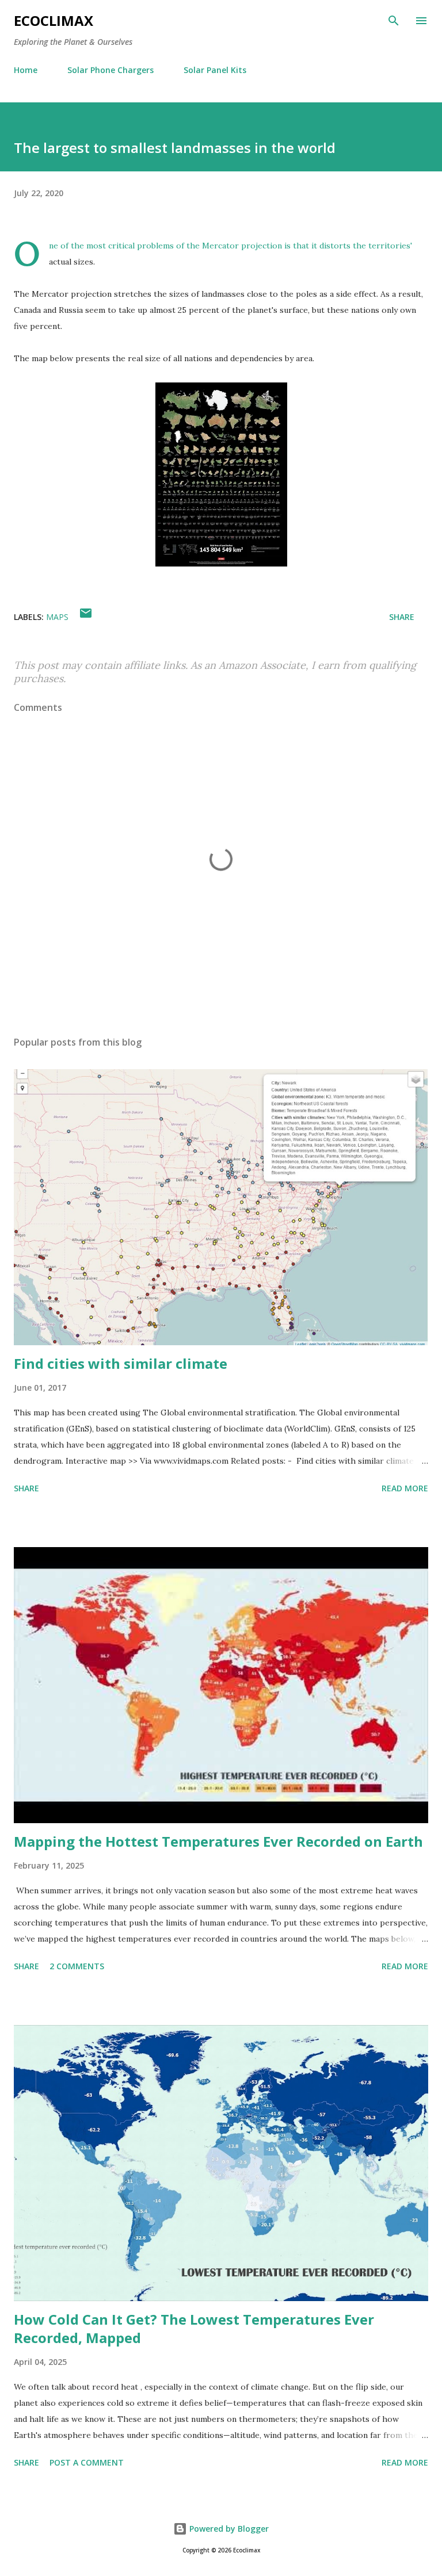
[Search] (394, 21)
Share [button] (402, 617)
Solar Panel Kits (215, 70)
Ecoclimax (54, 20)
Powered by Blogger (228, 2529)
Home (26, 70)
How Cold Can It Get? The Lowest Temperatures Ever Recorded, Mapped (194, 2328)
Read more (405, 1488)
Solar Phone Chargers (110, 70)
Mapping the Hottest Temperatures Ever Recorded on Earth (218, 1841)
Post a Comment (87, 2462)
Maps (57, 617)
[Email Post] (86, 617)
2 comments (77, 1966)
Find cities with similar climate (121, 1363)
